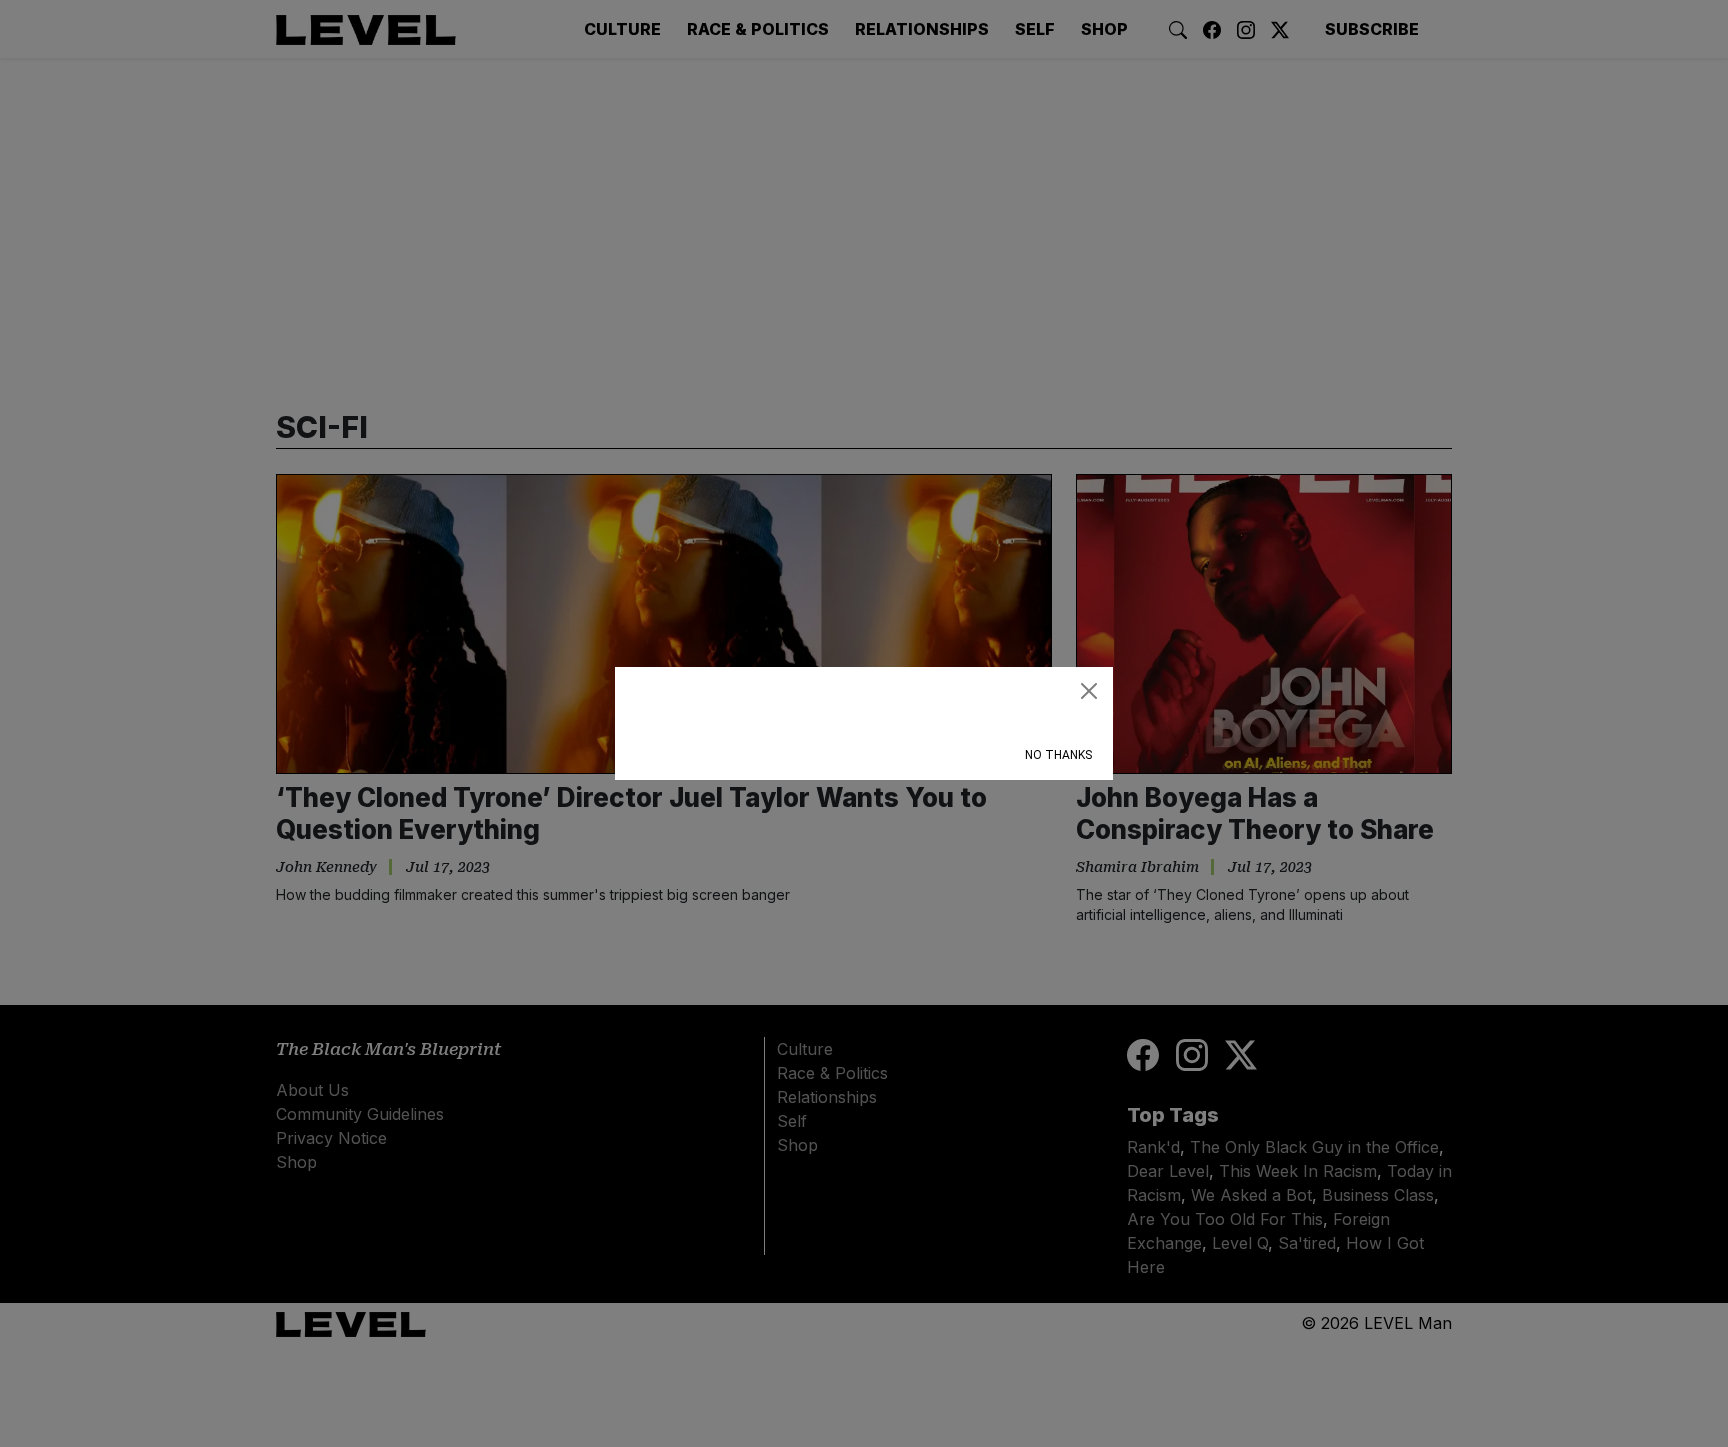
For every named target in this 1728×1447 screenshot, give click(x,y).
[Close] (1089, 691)
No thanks (1058, 755)
